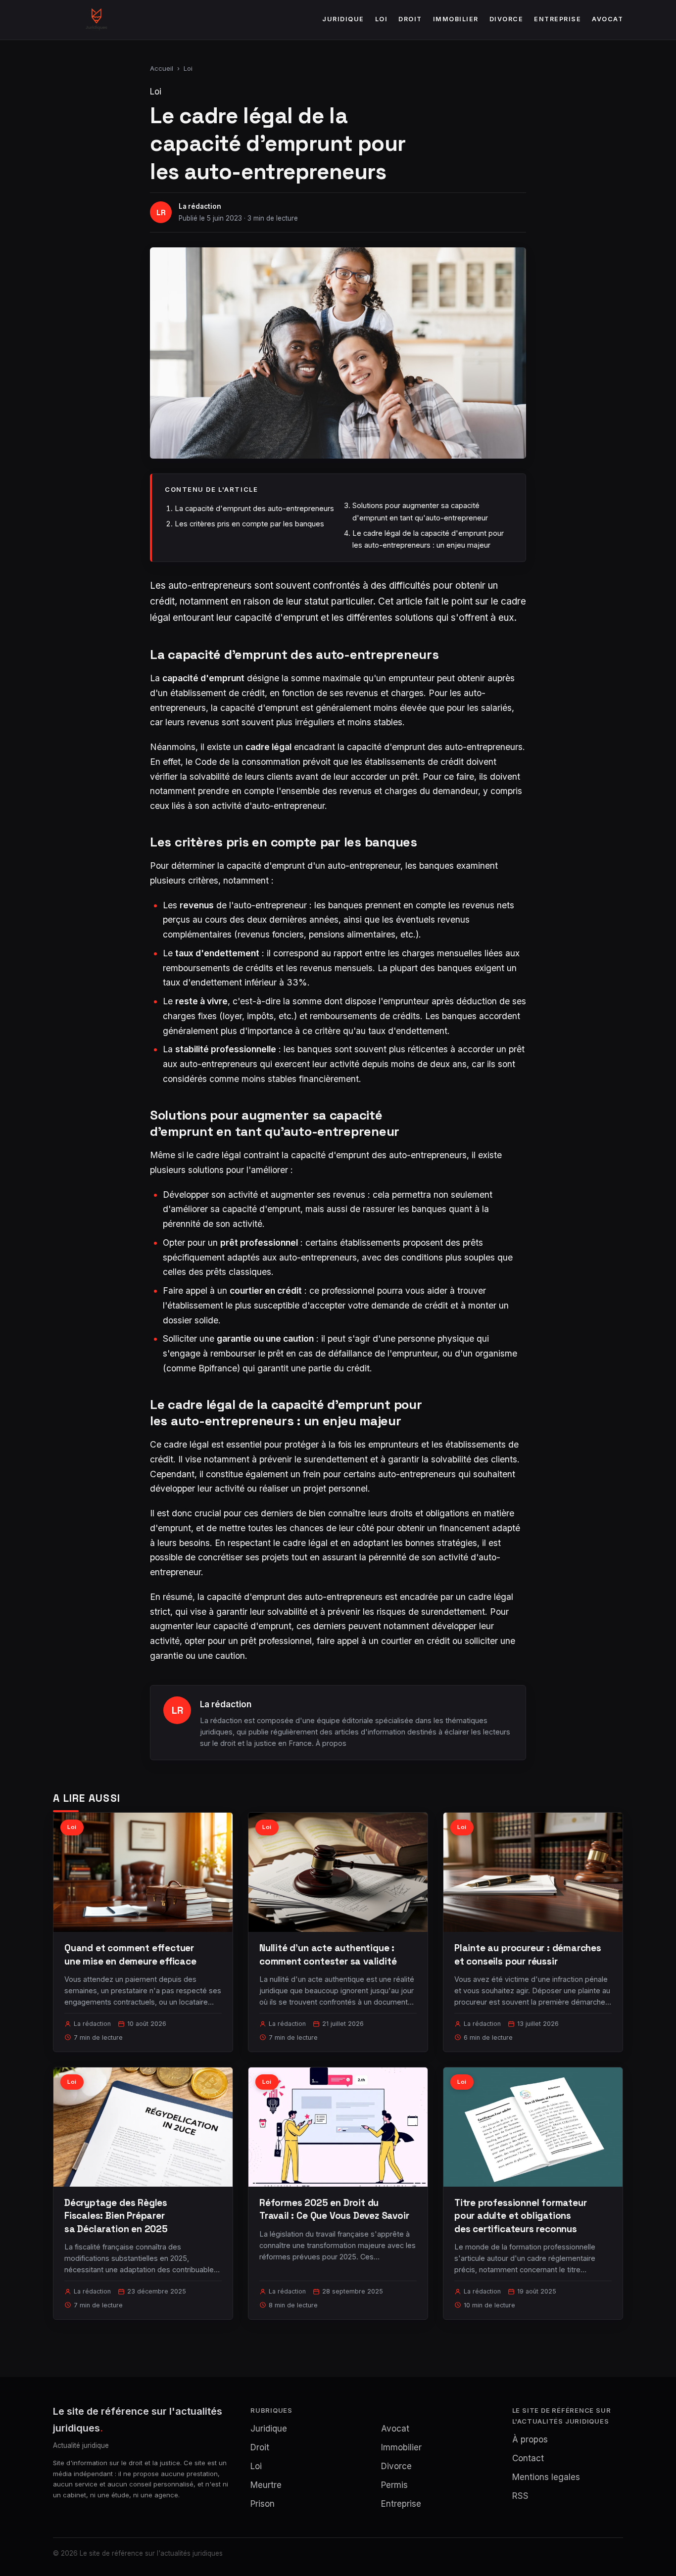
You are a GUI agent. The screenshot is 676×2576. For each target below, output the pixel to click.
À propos (331, 1743)
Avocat (607, 19)
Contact (528, 2458)
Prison (263, 2504)
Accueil (162, 68)
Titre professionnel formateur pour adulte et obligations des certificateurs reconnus (521, 2216)
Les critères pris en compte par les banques (249, 524)
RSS (520, 2496)
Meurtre (266, 2485)
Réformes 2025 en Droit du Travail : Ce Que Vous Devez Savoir (334, 2209)
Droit (410, 19)
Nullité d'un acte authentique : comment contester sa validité (328, 1954)
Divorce (507, 19)
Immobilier (456, 19)
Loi (382, 19)
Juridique (343, 19)
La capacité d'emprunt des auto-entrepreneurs (254, 508)
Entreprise (557, 19)
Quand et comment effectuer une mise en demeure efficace (130, 1954)
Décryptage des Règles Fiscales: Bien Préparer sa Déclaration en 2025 (116, 2216)
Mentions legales (546, 2477)
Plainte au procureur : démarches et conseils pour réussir (528, 1954)
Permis (394, 2485)
